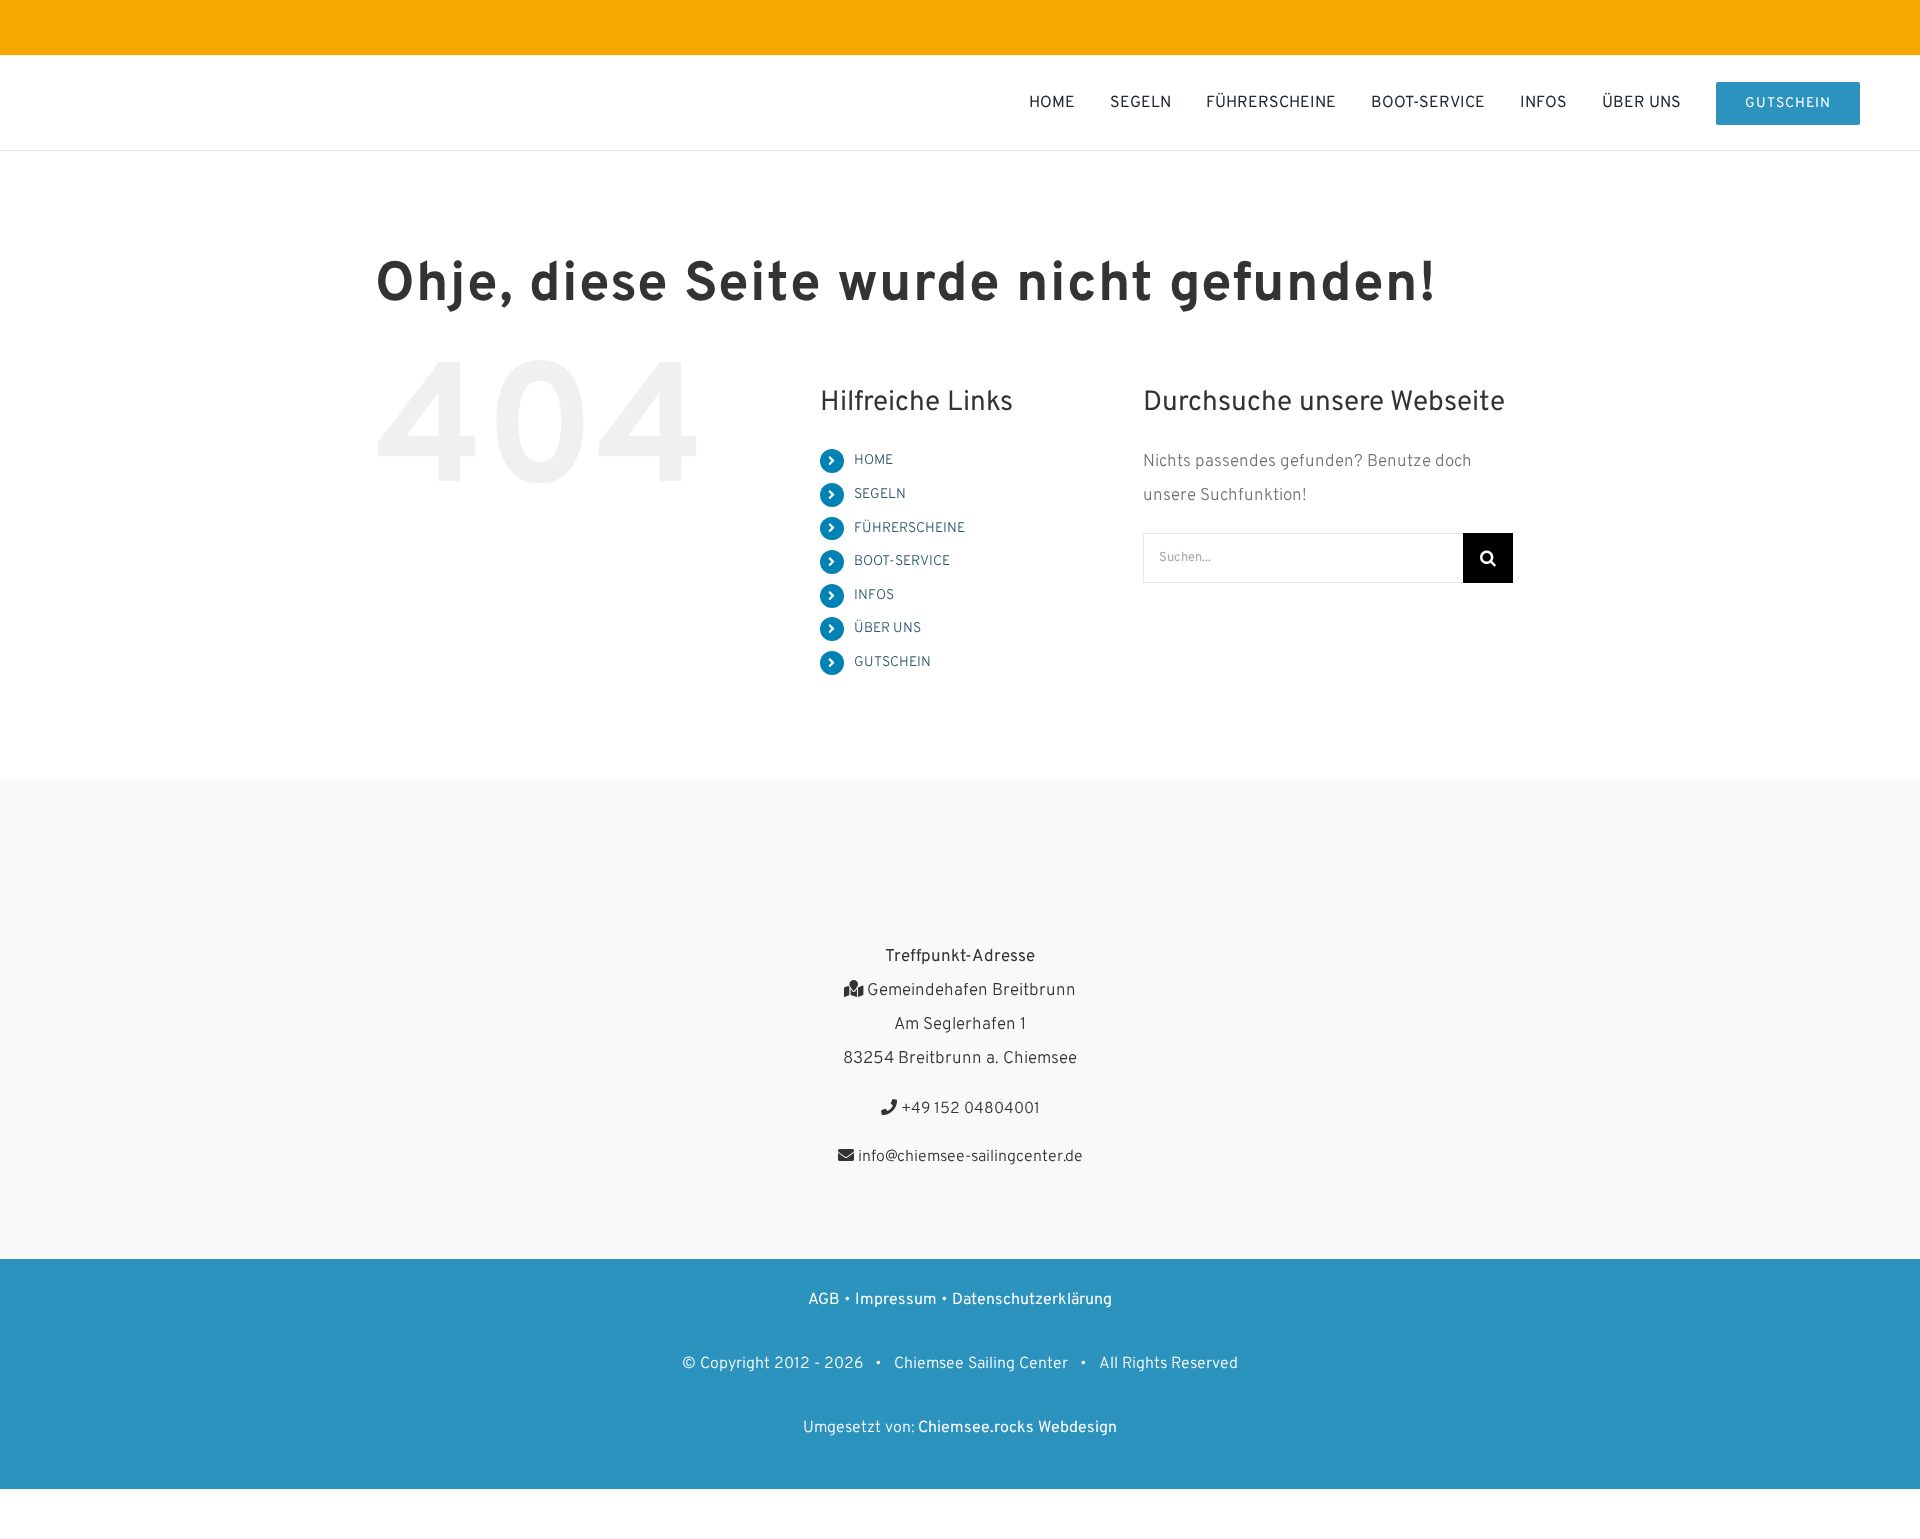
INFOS (874, 595)
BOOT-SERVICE (902, 561)
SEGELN (880, 494)
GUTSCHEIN (892, 662)
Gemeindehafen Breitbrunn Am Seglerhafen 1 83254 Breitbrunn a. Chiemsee (960, 1025)
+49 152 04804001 (968, 1109)
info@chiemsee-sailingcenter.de (968, 1157)
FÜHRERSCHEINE (909, 528)
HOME (873, 460)
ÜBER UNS (887, 628)
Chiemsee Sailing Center (981, 1364)
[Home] (258, 103)
